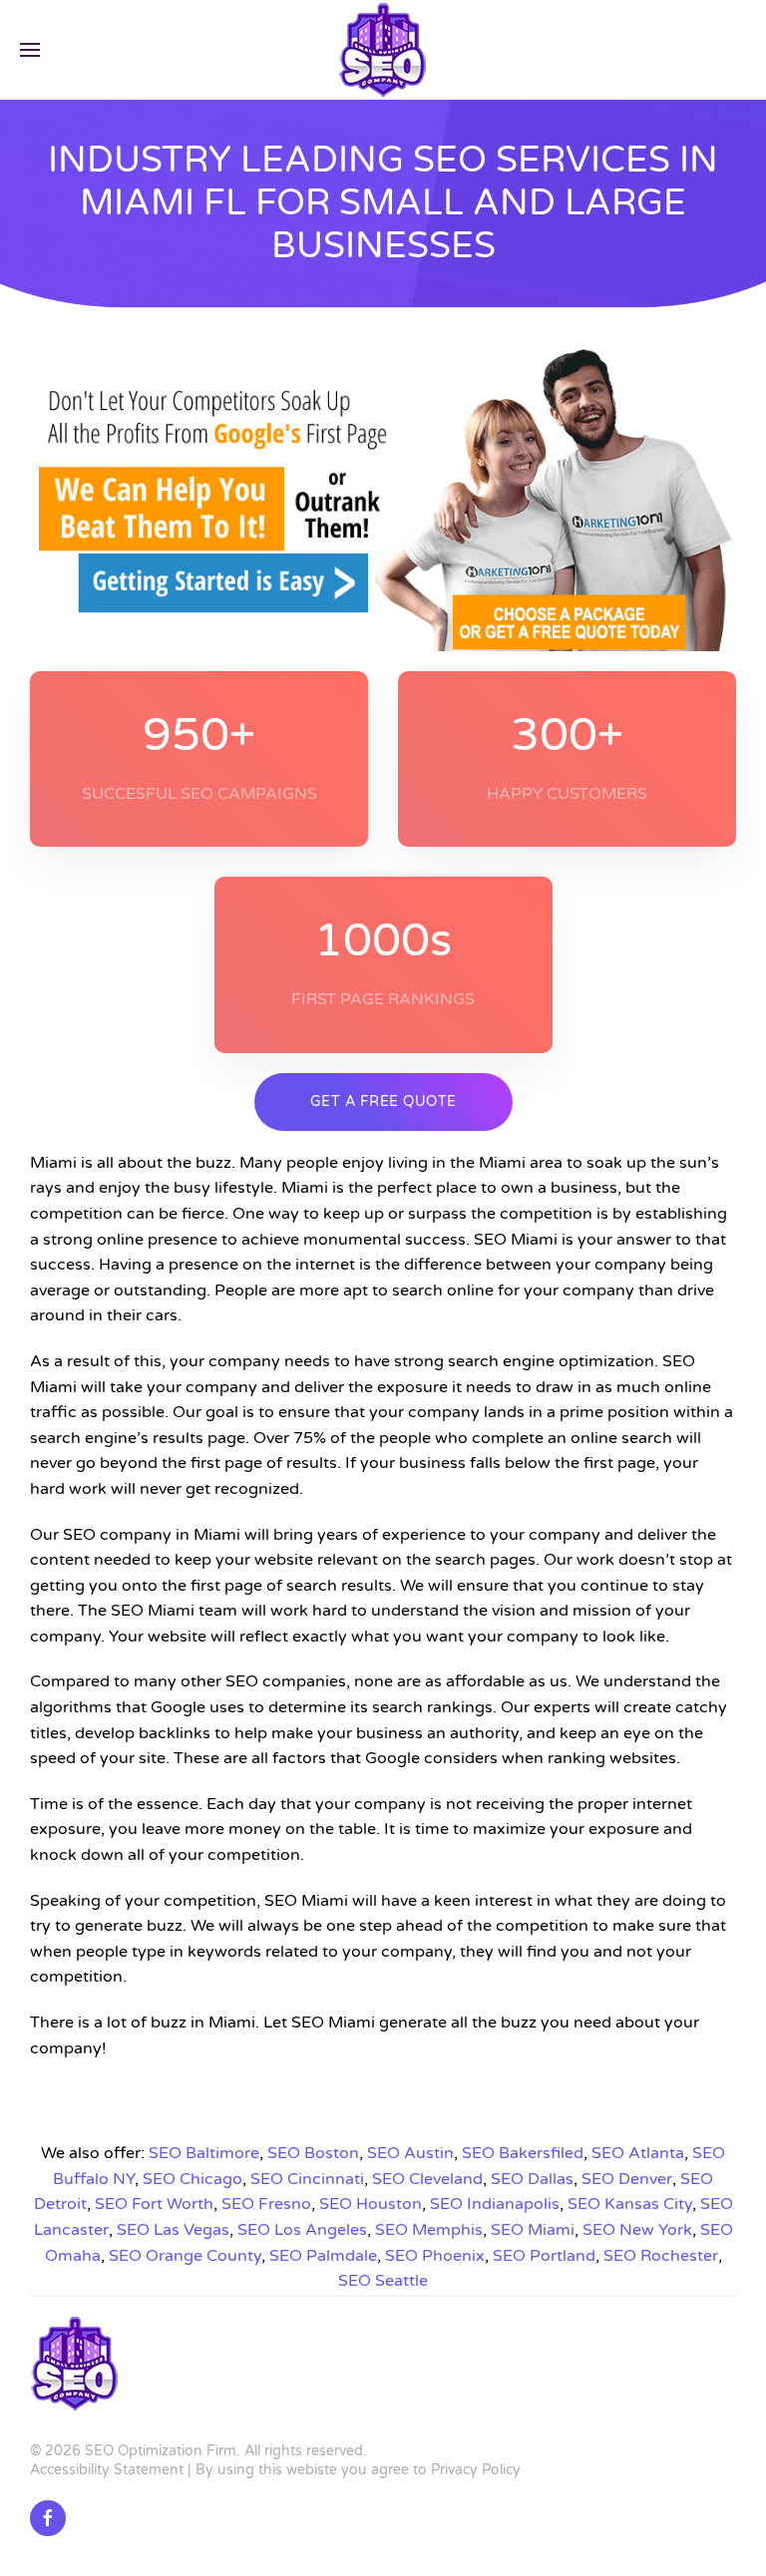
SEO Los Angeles (302, 2230)
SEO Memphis (429, 2230)
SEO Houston (371, 2204)
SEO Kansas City (630, 2204)
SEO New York (637, 2230)
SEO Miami (533, 2230)
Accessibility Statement (107, 2470)
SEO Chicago (192, 2179)
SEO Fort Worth (154, 2204)
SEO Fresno (266, 2204)
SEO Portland (544, 2256)
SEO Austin (410, 2153)
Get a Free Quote (383, 1102)
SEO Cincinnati (307, 2179)
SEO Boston (313, 2153)
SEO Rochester (661, 2256)
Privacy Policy (476, 2470)
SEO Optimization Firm (161, 2451)
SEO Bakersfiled (523, 2153)
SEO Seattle (383, 2281)
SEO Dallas (532, 2179)
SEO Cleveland (427, 2179)
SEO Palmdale (323, 2256)
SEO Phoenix (435, 2256)
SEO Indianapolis (495, 2204)
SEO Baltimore (204, 2153)
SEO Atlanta (638, 2153)
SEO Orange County (185, 2256)
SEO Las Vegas (173, 2230)
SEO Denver (627, 2179)
